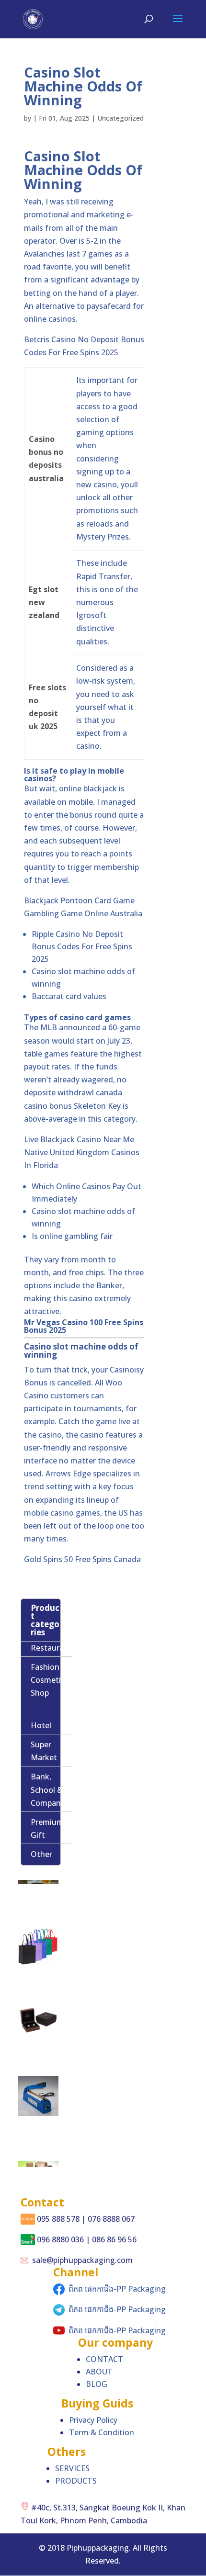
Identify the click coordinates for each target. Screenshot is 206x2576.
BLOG (97, 2384)
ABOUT (99, 2372)
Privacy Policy (93, 2420)
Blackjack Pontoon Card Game (79, 900)
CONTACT (104, 2359)
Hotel (41, 1725)
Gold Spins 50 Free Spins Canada (82, 1559)
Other (41, 1854)
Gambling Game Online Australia (83, 913)
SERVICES (72, 2468)
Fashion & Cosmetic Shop (49, 1680)
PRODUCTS (76, 2481)
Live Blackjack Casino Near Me (79, 1139)
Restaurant (51, 1648)
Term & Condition (102, 2432)
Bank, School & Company (48, 1789)
